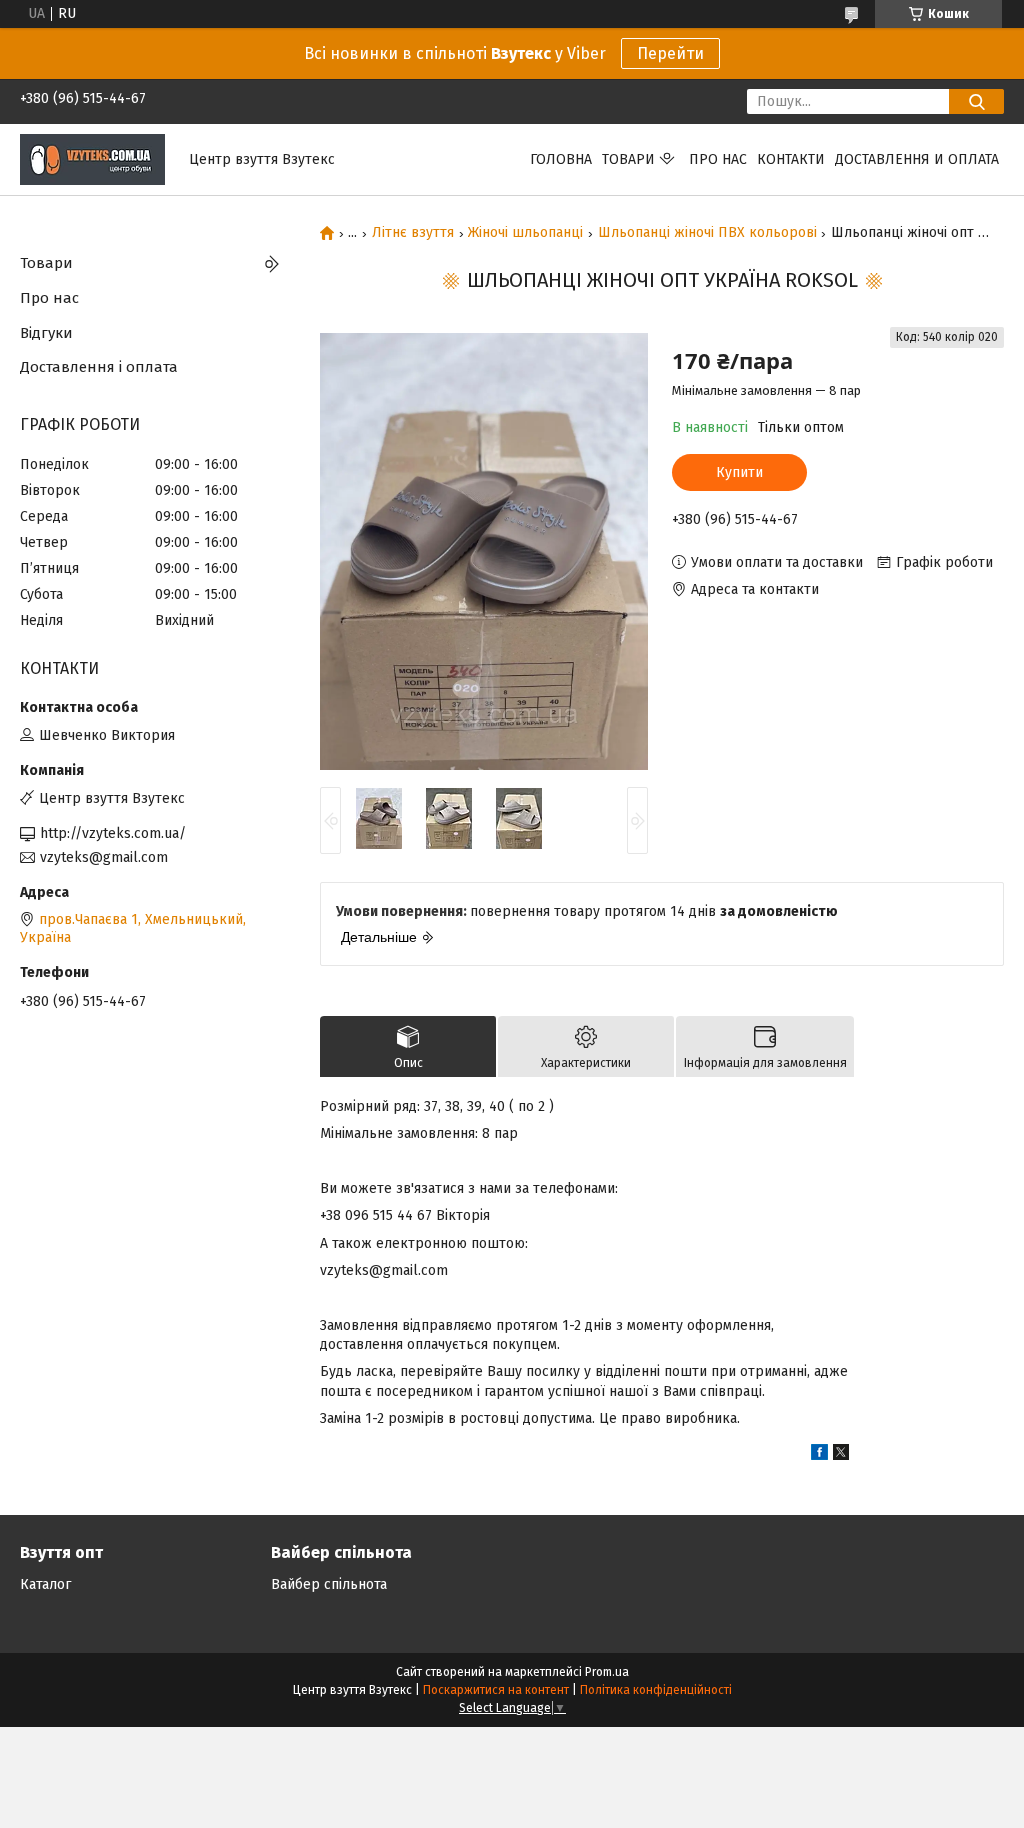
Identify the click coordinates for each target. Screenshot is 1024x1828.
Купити (739, 472)
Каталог (45, 1584)
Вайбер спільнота (329, 1584)
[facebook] (819, 1455)
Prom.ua (607, 1672)
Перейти (670, 53)
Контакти (791, 159)
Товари (628, 159)
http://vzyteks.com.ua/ (113, 833)
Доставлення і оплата (99, 367)
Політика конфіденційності (656, 1690)
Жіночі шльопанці (525, 233)
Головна (561, 159)
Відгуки (46, 333)
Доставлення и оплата (917, 159)
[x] (841, 1455)
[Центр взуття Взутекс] (92, 158)
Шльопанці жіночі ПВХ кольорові (707, 233)
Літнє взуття (413, 233)
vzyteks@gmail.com (104, 857)
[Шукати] (976, 101)
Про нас (718, 159)
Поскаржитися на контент (496, 1690)
